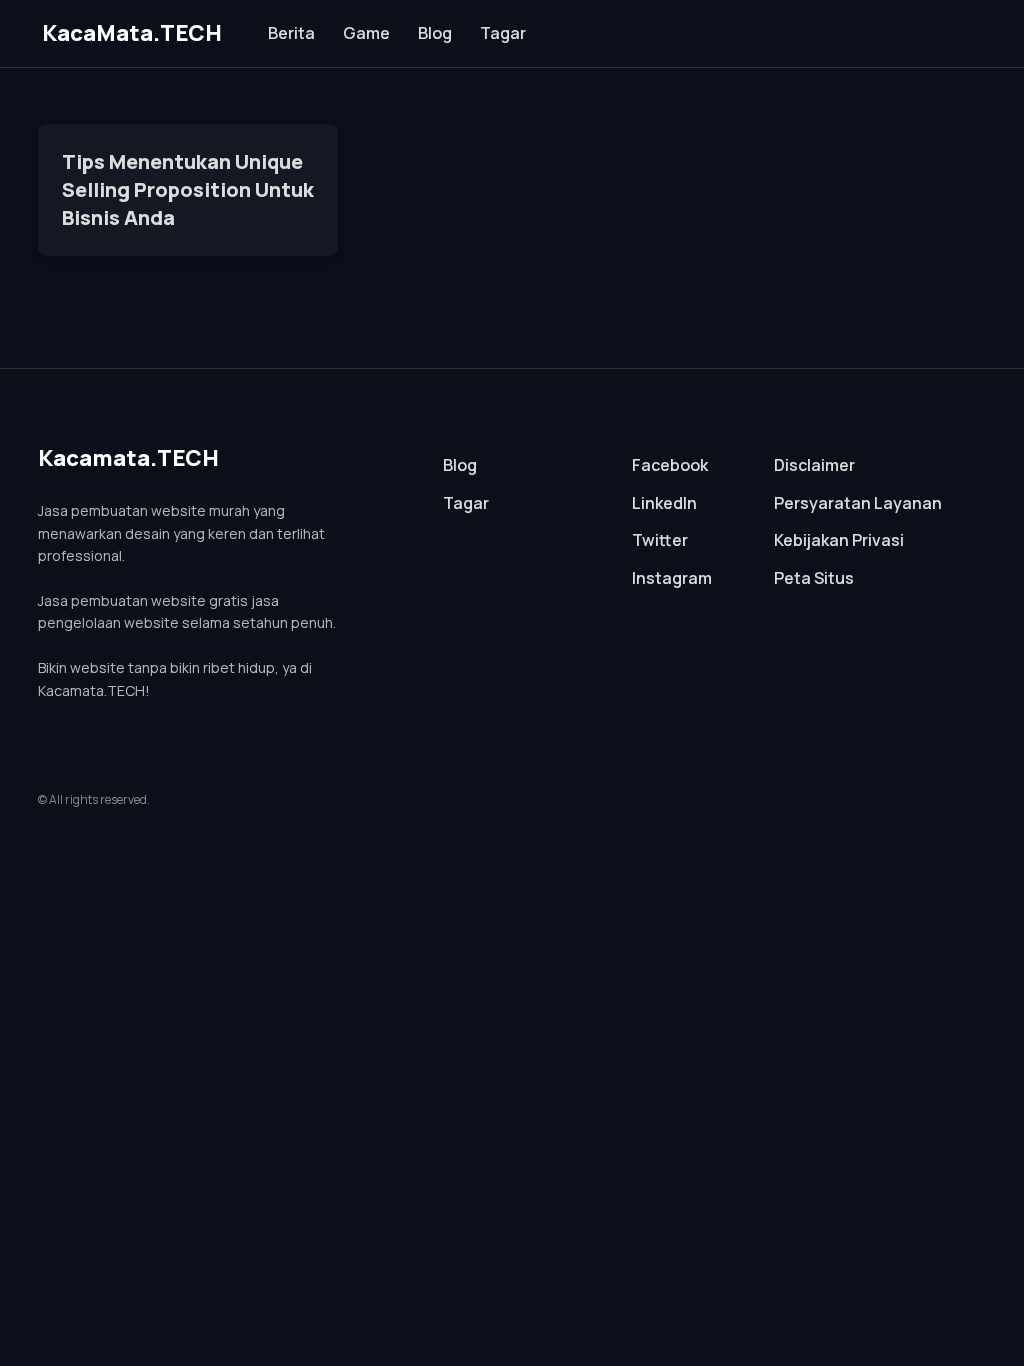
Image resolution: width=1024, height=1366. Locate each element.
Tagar (503, 33)
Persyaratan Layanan (858, 503)
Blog (435, 33)
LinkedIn (664, 503)
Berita (291, 33)
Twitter (660, 540)
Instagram (672, 578)
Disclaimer (814, 465)
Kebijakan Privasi (839, 540)
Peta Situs (814, 578)
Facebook (670, 465)
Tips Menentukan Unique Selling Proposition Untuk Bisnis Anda (188, 189)
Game (366, 33)
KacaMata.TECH (132, 33)
